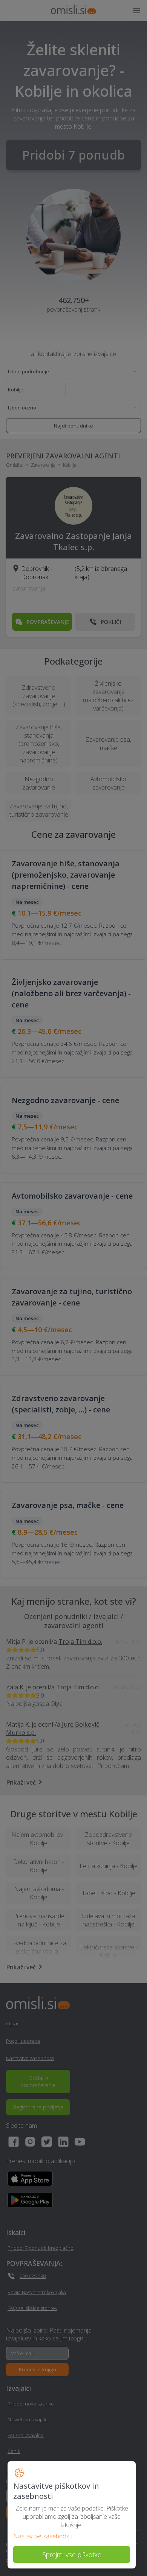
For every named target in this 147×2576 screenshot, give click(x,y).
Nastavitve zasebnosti (43, 2536)
